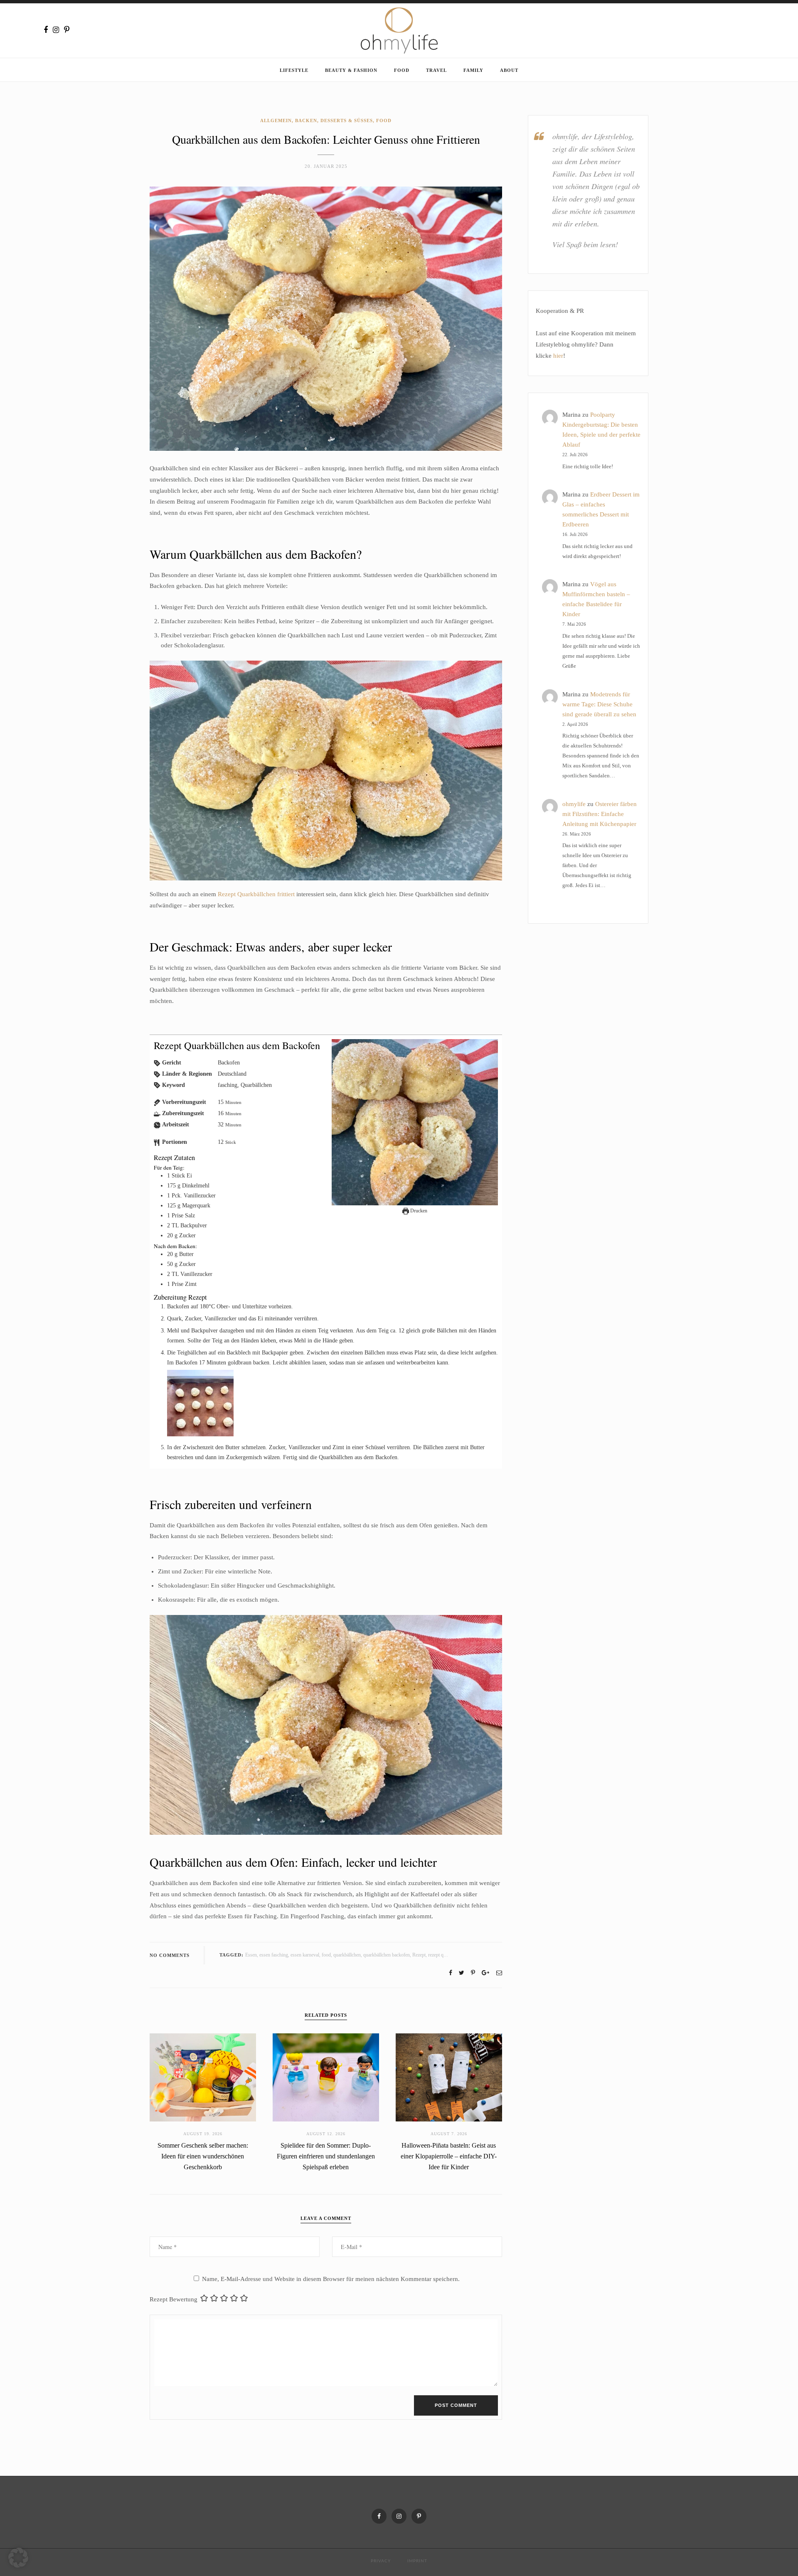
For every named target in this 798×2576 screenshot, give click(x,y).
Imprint (417, 2561)
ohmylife (574, 804)
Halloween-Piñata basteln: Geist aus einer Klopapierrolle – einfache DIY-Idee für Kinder (449, 2156)
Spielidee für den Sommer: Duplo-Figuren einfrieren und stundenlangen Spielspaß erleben (326, 2156)
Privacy (381, 2561)
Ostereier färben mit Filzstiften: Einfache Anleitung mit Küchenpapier (600, 814)
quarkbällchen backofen (387, 1955)
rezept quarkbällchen (448, 1955)
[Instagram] (56, 30)
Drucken (418, 1211)
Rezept (419, 1955)
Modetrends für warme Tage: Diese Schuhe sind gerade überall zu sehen (599, 704)
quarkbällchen (347, 1955)
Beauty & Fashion (351, 70)
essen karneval (305, 1955)
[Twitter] (462, 1973)
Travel (436, 70)
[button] (18, 2558)
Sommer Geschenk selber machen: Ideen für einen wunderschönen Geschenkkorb (203, 2156)
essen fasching (274, 1955)
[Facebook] (46, 30)
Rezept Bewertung (174, 2299)
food (326, 1955)
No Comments (170, 1955)
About (509, 70)
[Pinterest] (67, 30)
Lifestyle (294, 70)
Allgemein (276, 120)
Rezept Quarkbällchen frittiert (256, 894)
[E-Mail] (499, 1973)
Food (402, 70)
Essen (251, 1955)
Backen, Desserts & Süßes (334, 120)
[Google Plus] (485, 1973)
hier (558, 356)
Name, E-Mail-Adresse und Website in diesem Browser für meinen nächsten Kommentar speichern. (331, 2279)
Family (473, 70)
